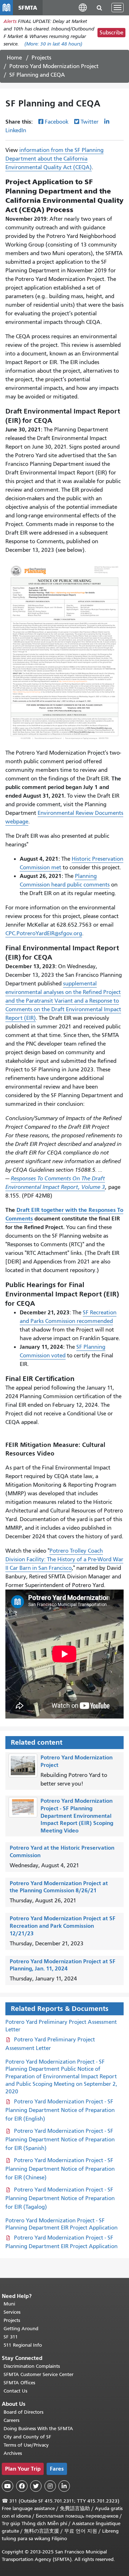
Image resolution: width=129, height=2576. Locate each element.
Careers (11, 2420)
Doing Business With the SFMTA (38, 2429)
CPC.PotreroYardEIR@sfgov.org (44, 933)
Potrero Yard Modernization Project (54, 66)
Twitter (90, 122)
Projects (41, 58)
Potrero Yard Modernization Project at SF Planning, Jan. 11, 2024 (63, 1965)
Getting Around (21, 2329)
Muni (9, 2304)
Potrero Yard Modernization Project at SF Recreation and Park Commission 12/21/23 (63, 1926)
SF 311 (11, 2337)
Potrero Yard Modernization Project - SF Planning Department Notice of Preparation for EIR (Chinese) (60, 2169)
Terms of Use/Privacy (26, 2445)
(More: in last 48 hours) (53, 44)
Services (12, 2312)
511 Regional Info (23, 2345)
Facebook (57, 122)
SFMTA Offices (19, 2383)
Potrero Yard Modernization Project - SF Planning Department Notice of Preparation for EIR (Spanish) (60, 2140)
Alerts (10, 21)
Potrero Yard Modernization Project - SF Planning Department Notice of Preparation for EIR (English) (60, 2110)
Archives (13, 2453)
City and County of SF (27, 2437)
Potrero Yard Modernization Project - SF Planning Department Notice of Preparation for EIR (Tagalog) (60, 2198)
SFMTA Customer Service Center (39, 2374)
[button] (83, 7)
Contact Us (15, 2391)
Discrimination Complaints (32, 2366)
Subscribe (111, 33)
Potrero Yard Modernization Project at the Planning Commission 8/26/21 (59, 1887)
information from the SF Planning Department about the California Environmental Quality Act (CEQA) (54, 159)
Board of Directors (23, 2412)
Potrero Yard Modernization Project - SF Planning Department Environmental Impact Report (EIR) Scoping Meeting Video (77, 1816)
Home (14, 58)
